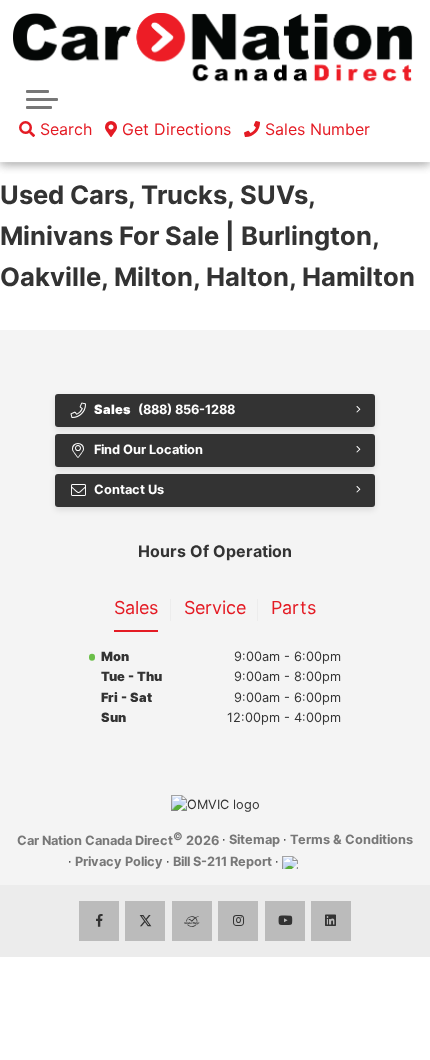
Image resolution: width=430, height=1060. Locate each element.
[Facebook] (99, 921)
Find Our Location (148, 449)
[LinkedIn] (331, 921)
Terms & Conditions (351, 839)
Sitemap (254, 839)
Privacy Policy (119, 861)
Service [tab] (215, 607)
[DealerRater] (192, 921)
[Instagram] (238, 921)
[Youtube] (285, 921)
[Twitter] (145, 921)
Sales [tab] (136, 607)
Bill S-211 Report (222, 861)
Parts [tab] (293, 607)
